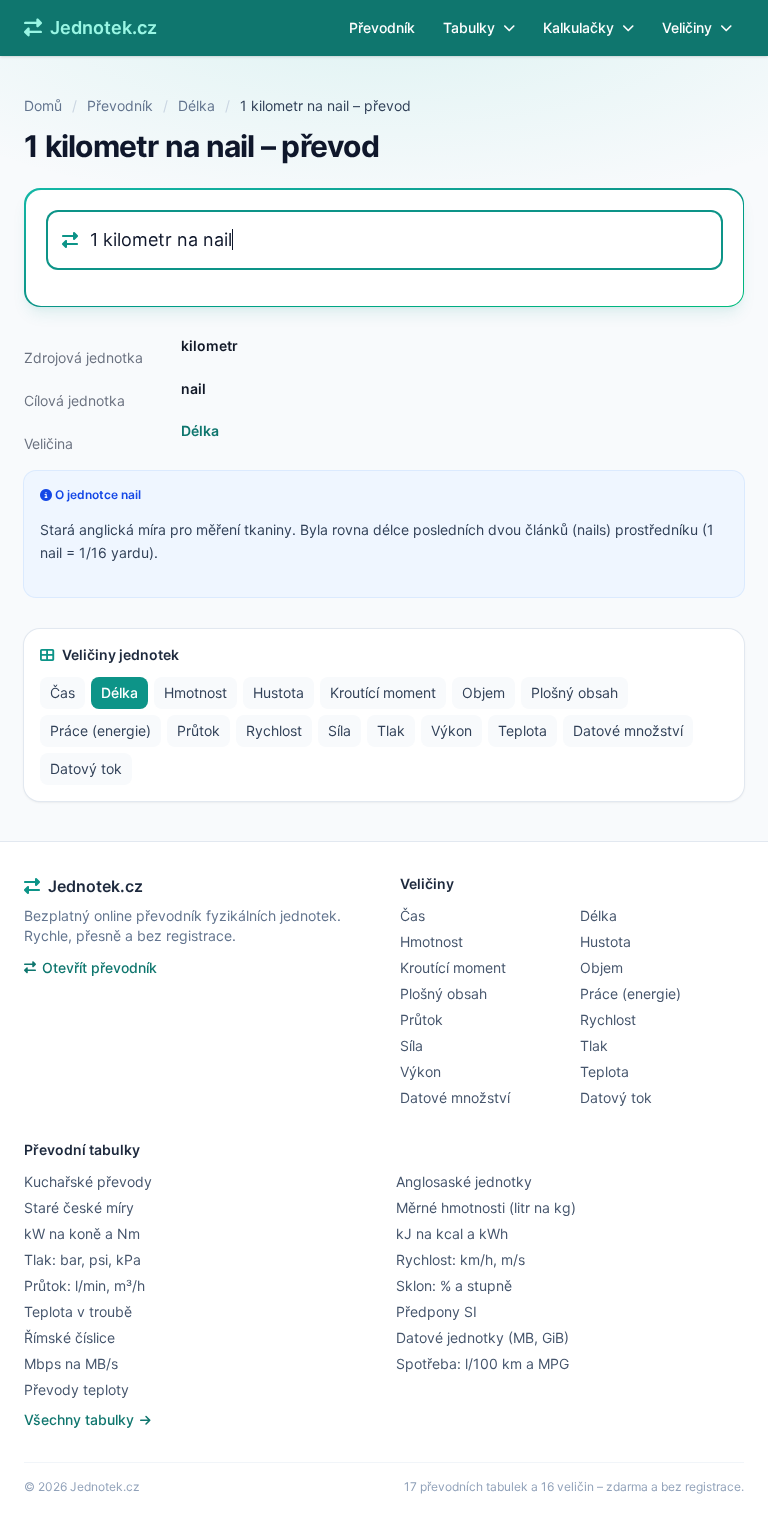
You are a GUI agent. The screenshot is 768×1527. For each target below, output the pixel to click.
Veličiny (687, 27)
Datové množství (628, 730)
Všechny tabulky (81, 1419)
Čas (62, 692)
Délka (196, 105)
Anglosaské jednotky (464, 1181)
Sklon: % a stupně (454, 1285)
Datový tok (86, 768)
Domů (43, 105)
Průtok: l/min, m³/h (84, 1285)
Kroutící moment (383, 692)
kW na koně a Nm (82, 1233)
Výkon (451, 730)
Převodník (382, 27)
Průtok (198, 730)
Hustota (278, 692)
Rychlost (274, 730)
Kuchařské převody (88, 1181)
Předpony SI (436, 1311)
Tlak (391, 730)
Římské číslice (69, 1337)
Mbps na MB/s (71, 1363)
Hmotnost (195, 692)
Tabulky (469, 27)
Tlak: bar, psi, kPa (82, 1259)
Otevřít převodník (99, 967)
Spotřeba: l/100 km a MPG (482, 1363)
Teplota (522, 730)
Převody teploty (76, 1389)
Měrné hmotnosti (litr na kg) (486, 1207)
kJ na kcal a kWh (452, 1233)
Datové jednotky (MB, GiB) (482, 1337)
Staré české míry (79, 1207)
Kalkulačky (578, 27)
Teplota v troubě (78, 1311)
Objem (483, 692)
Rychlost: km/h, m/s (460, 1259)
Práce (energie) (100, 730)
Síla (339, 730)
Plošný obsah (574, 692)
